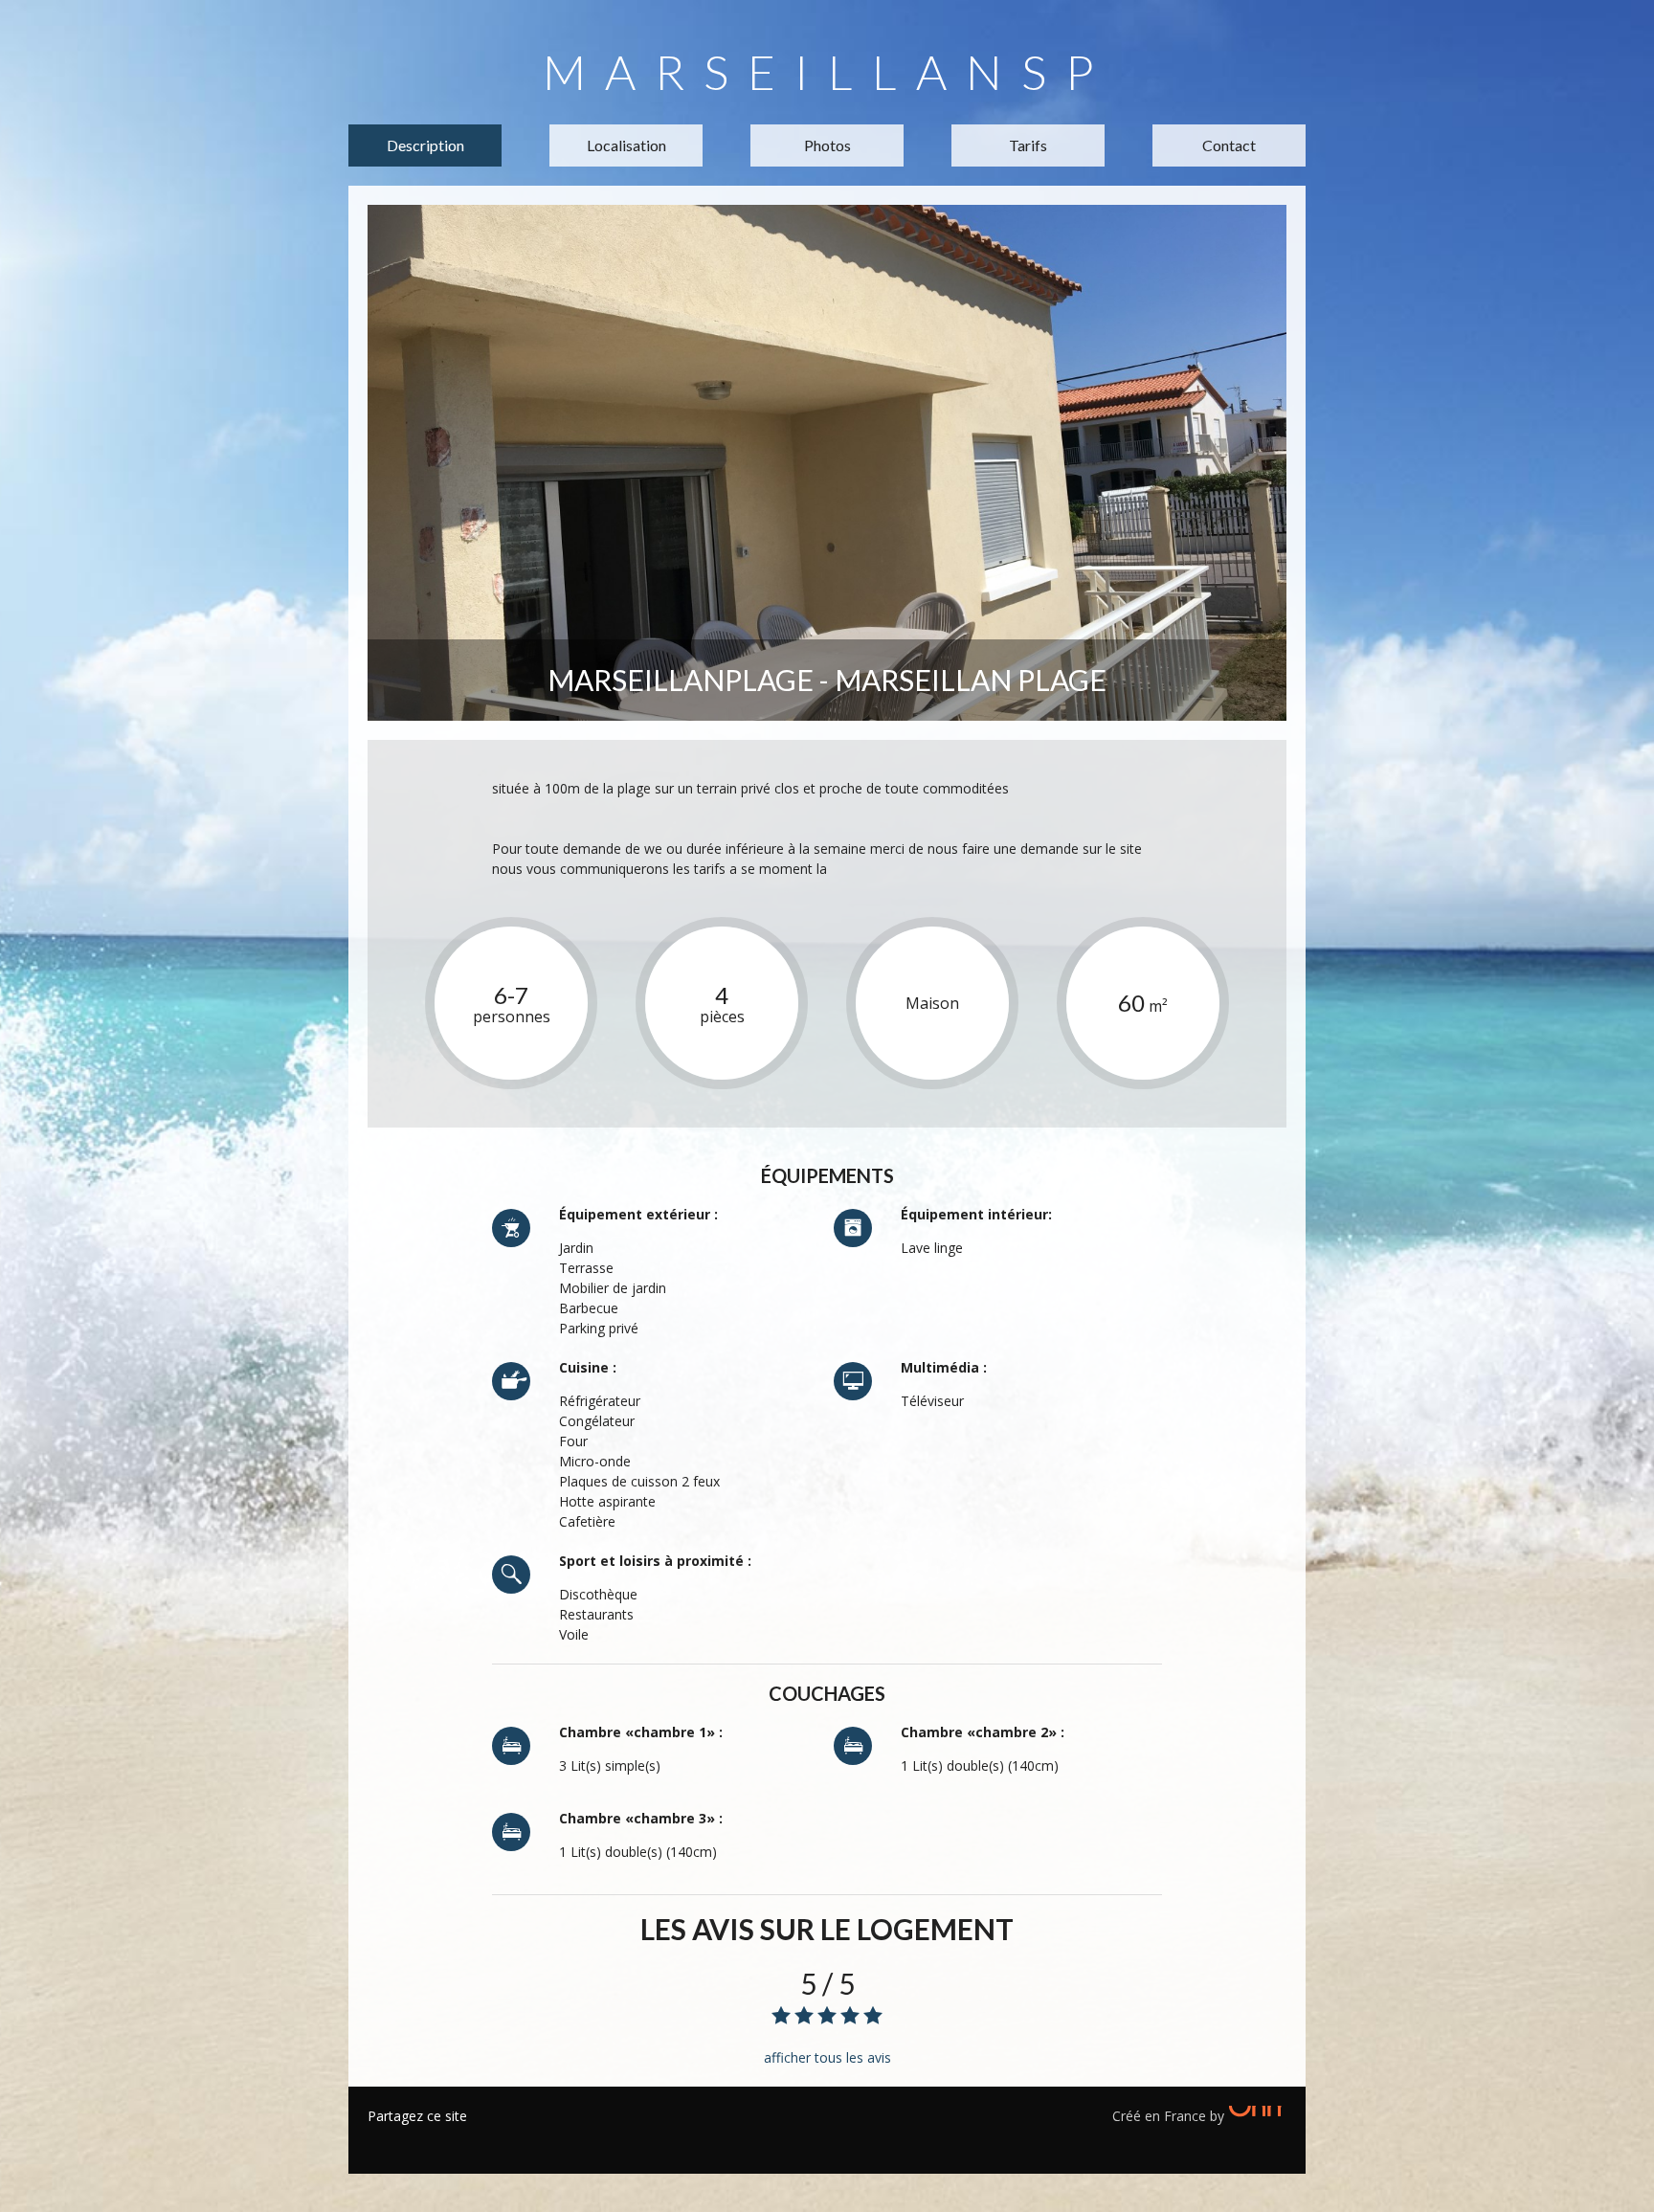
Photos (827, 145)
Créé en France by (1170, 2116)
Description (425, 145)
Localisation (626, 145)
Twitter (411, 2140)
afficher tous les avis (827, 2057)
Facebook (382, 2140)
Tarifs (1028, 145)
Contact (1229, 145)
